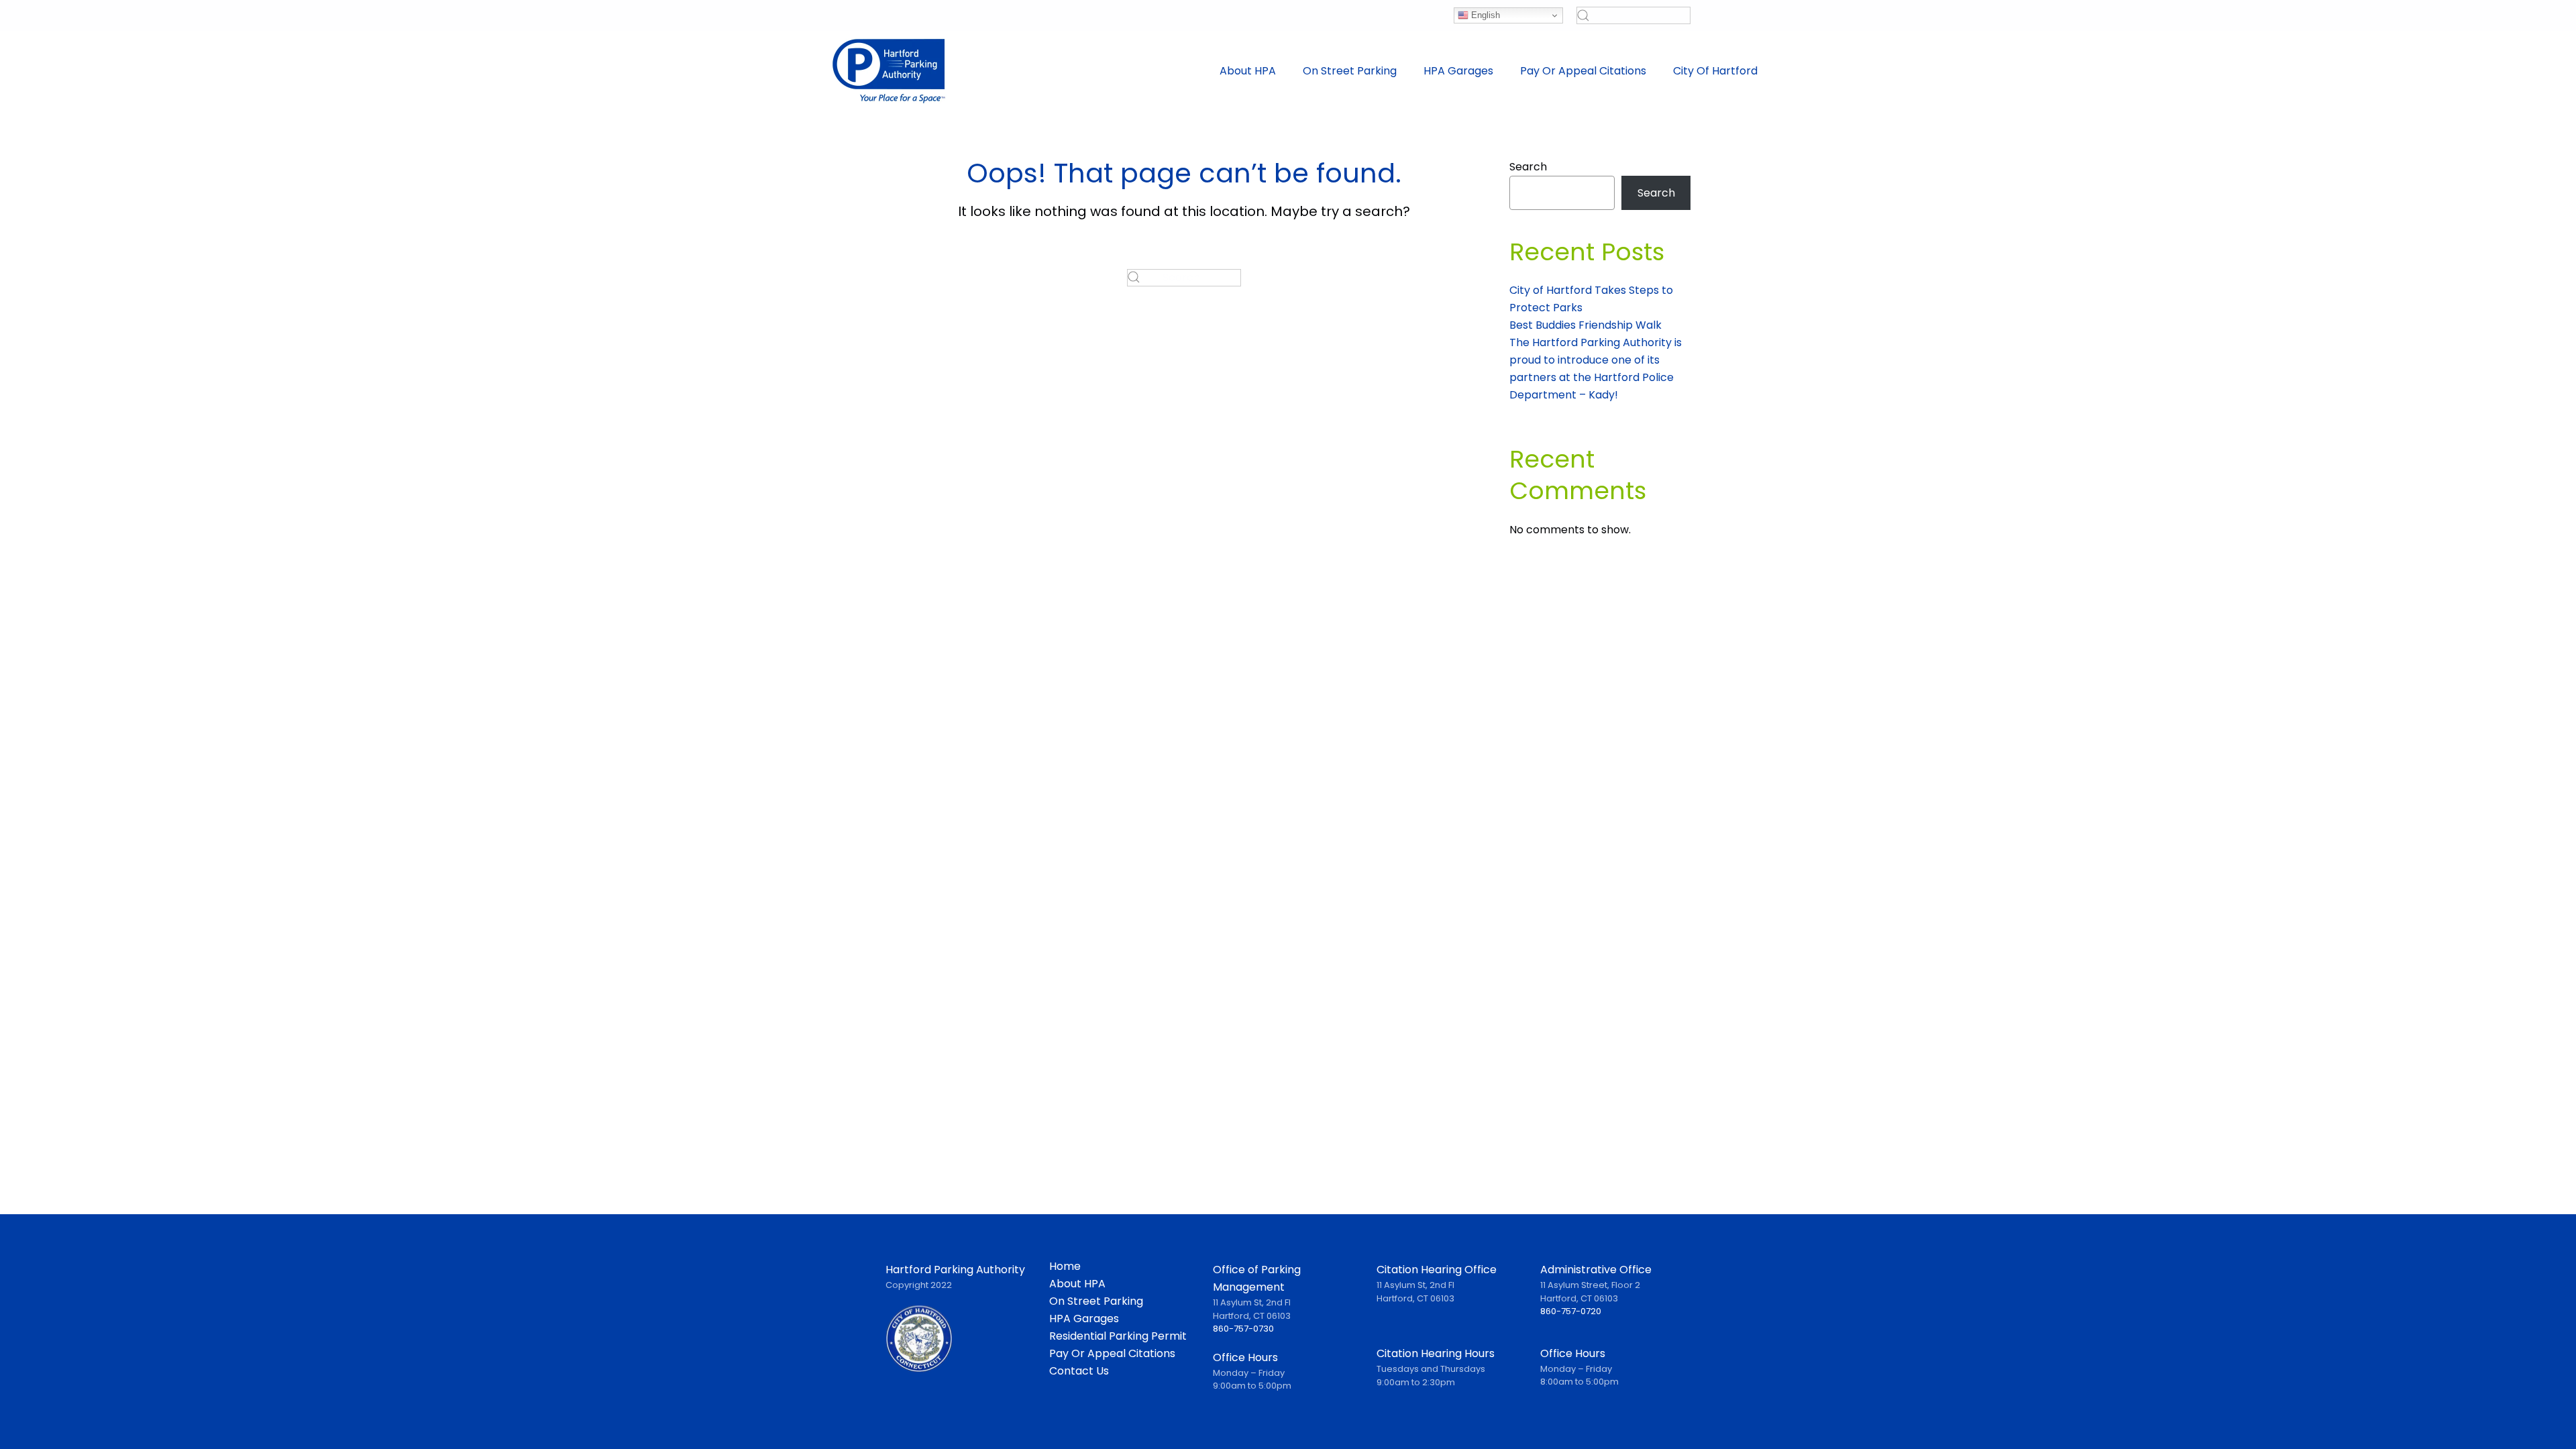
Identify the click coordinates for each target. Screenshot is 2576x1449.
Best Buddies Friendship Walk (1586, 325)
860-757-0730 (1243, 1329)
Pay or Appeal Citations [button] (1583, 71)
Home (1065, 1267)
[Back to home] (889, 71)
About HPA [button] (1248, 71)
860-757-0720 (1571, 1311)
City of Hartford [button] (1715, 71)
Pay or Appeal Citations (1112, 1354)
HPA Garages (1458, 71)
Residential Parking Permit (1118, 1336)
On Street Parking (1096, 1301)
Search (1528, 167)
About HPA (1077, 1284)
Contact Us (1079, 1371)
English (1484, 15)
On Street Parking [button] (1350, 71)
